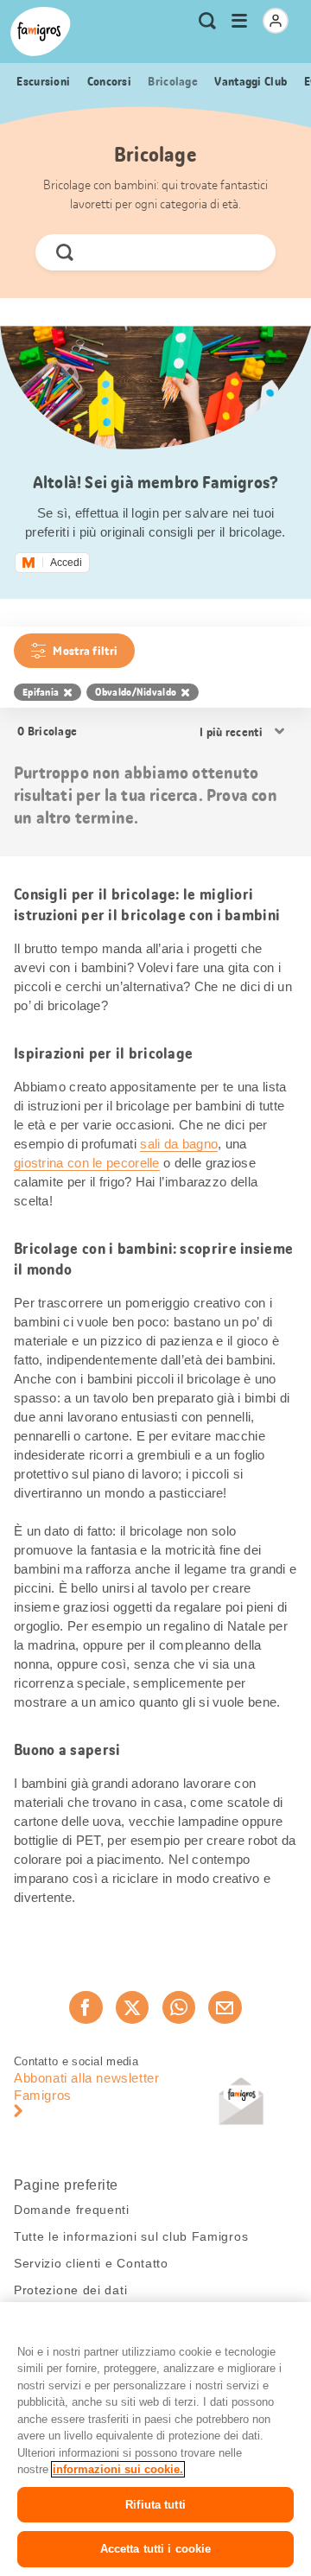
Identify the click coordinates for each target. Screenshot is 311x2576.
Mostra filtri (85, 651)
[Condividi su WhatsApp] (179, 2007)
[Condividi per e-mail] (225, 2007)
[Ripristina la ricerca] (248, 252)
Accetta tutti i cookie (156, 2549)
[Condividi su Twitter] (132, 2007)
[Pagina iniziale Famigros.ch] (41, 32)
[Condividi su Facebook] (86, 2007)
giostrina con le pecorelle (87, 1163)
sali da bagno (179, 1144)
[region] (155, 2439)
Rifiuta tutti (155, 2505)
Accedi (66, 563)
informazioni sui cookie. (118, 2469)
